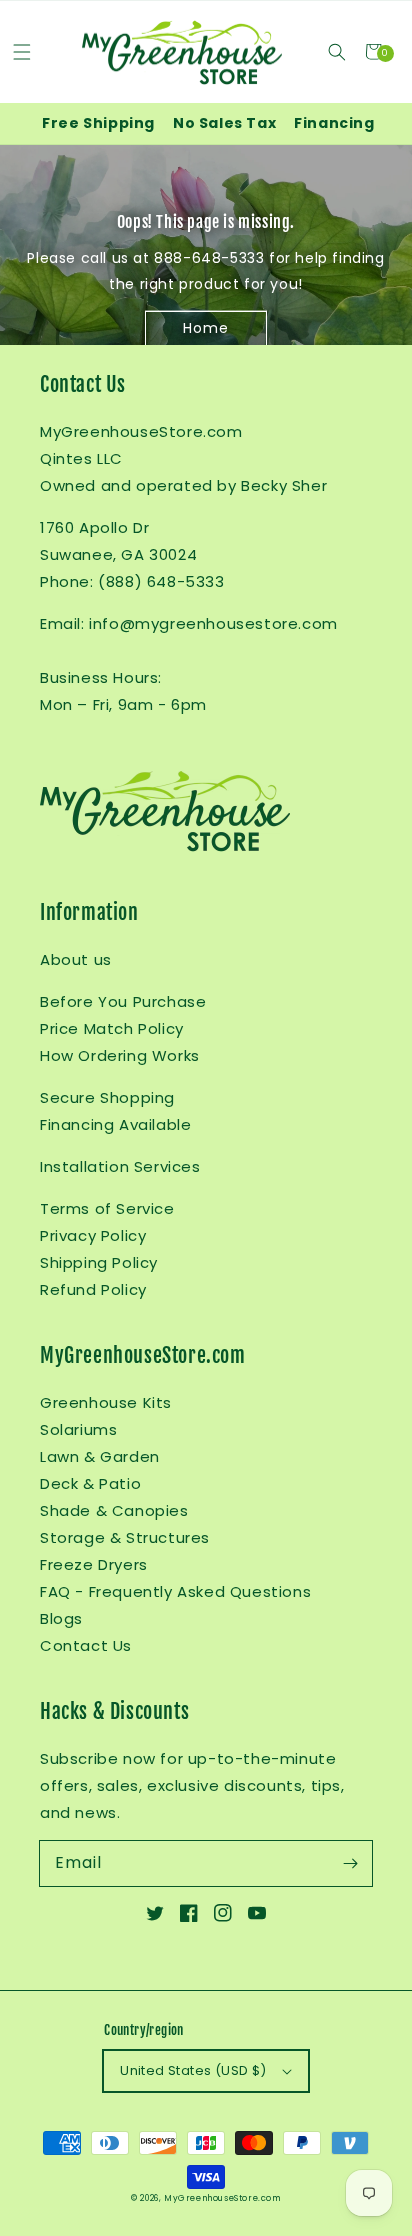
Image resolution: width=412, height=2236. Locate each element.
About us (76, 959)
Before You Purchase (123, 1001)
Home (206, 327)
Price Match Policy (112, 1028)
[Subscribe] (350, 1863)
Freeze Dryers (94, 1564)
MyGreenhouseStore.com (222, 2198)
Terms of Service (107, 1208)
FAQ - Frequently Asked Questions (175, 1591)
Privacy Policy (93, 1235)
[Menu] (21, 51)
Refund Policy (93, 1289)
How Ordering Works (120, 1055)
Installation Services (120, 1166)
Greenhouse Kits (106, 1402)
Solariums (78, 1429)
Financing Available (115, 1124)
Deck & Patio (90, 1483)
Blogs (61, 1618)
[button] (336, 51)
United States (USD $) (193, 2070)
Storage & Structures (125, 1537)
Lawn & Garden (100, 1456)
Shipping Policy (99, 1262)
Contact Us (86, 1645)
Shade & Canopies (114, 1510)
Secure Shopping (107, 1097)
